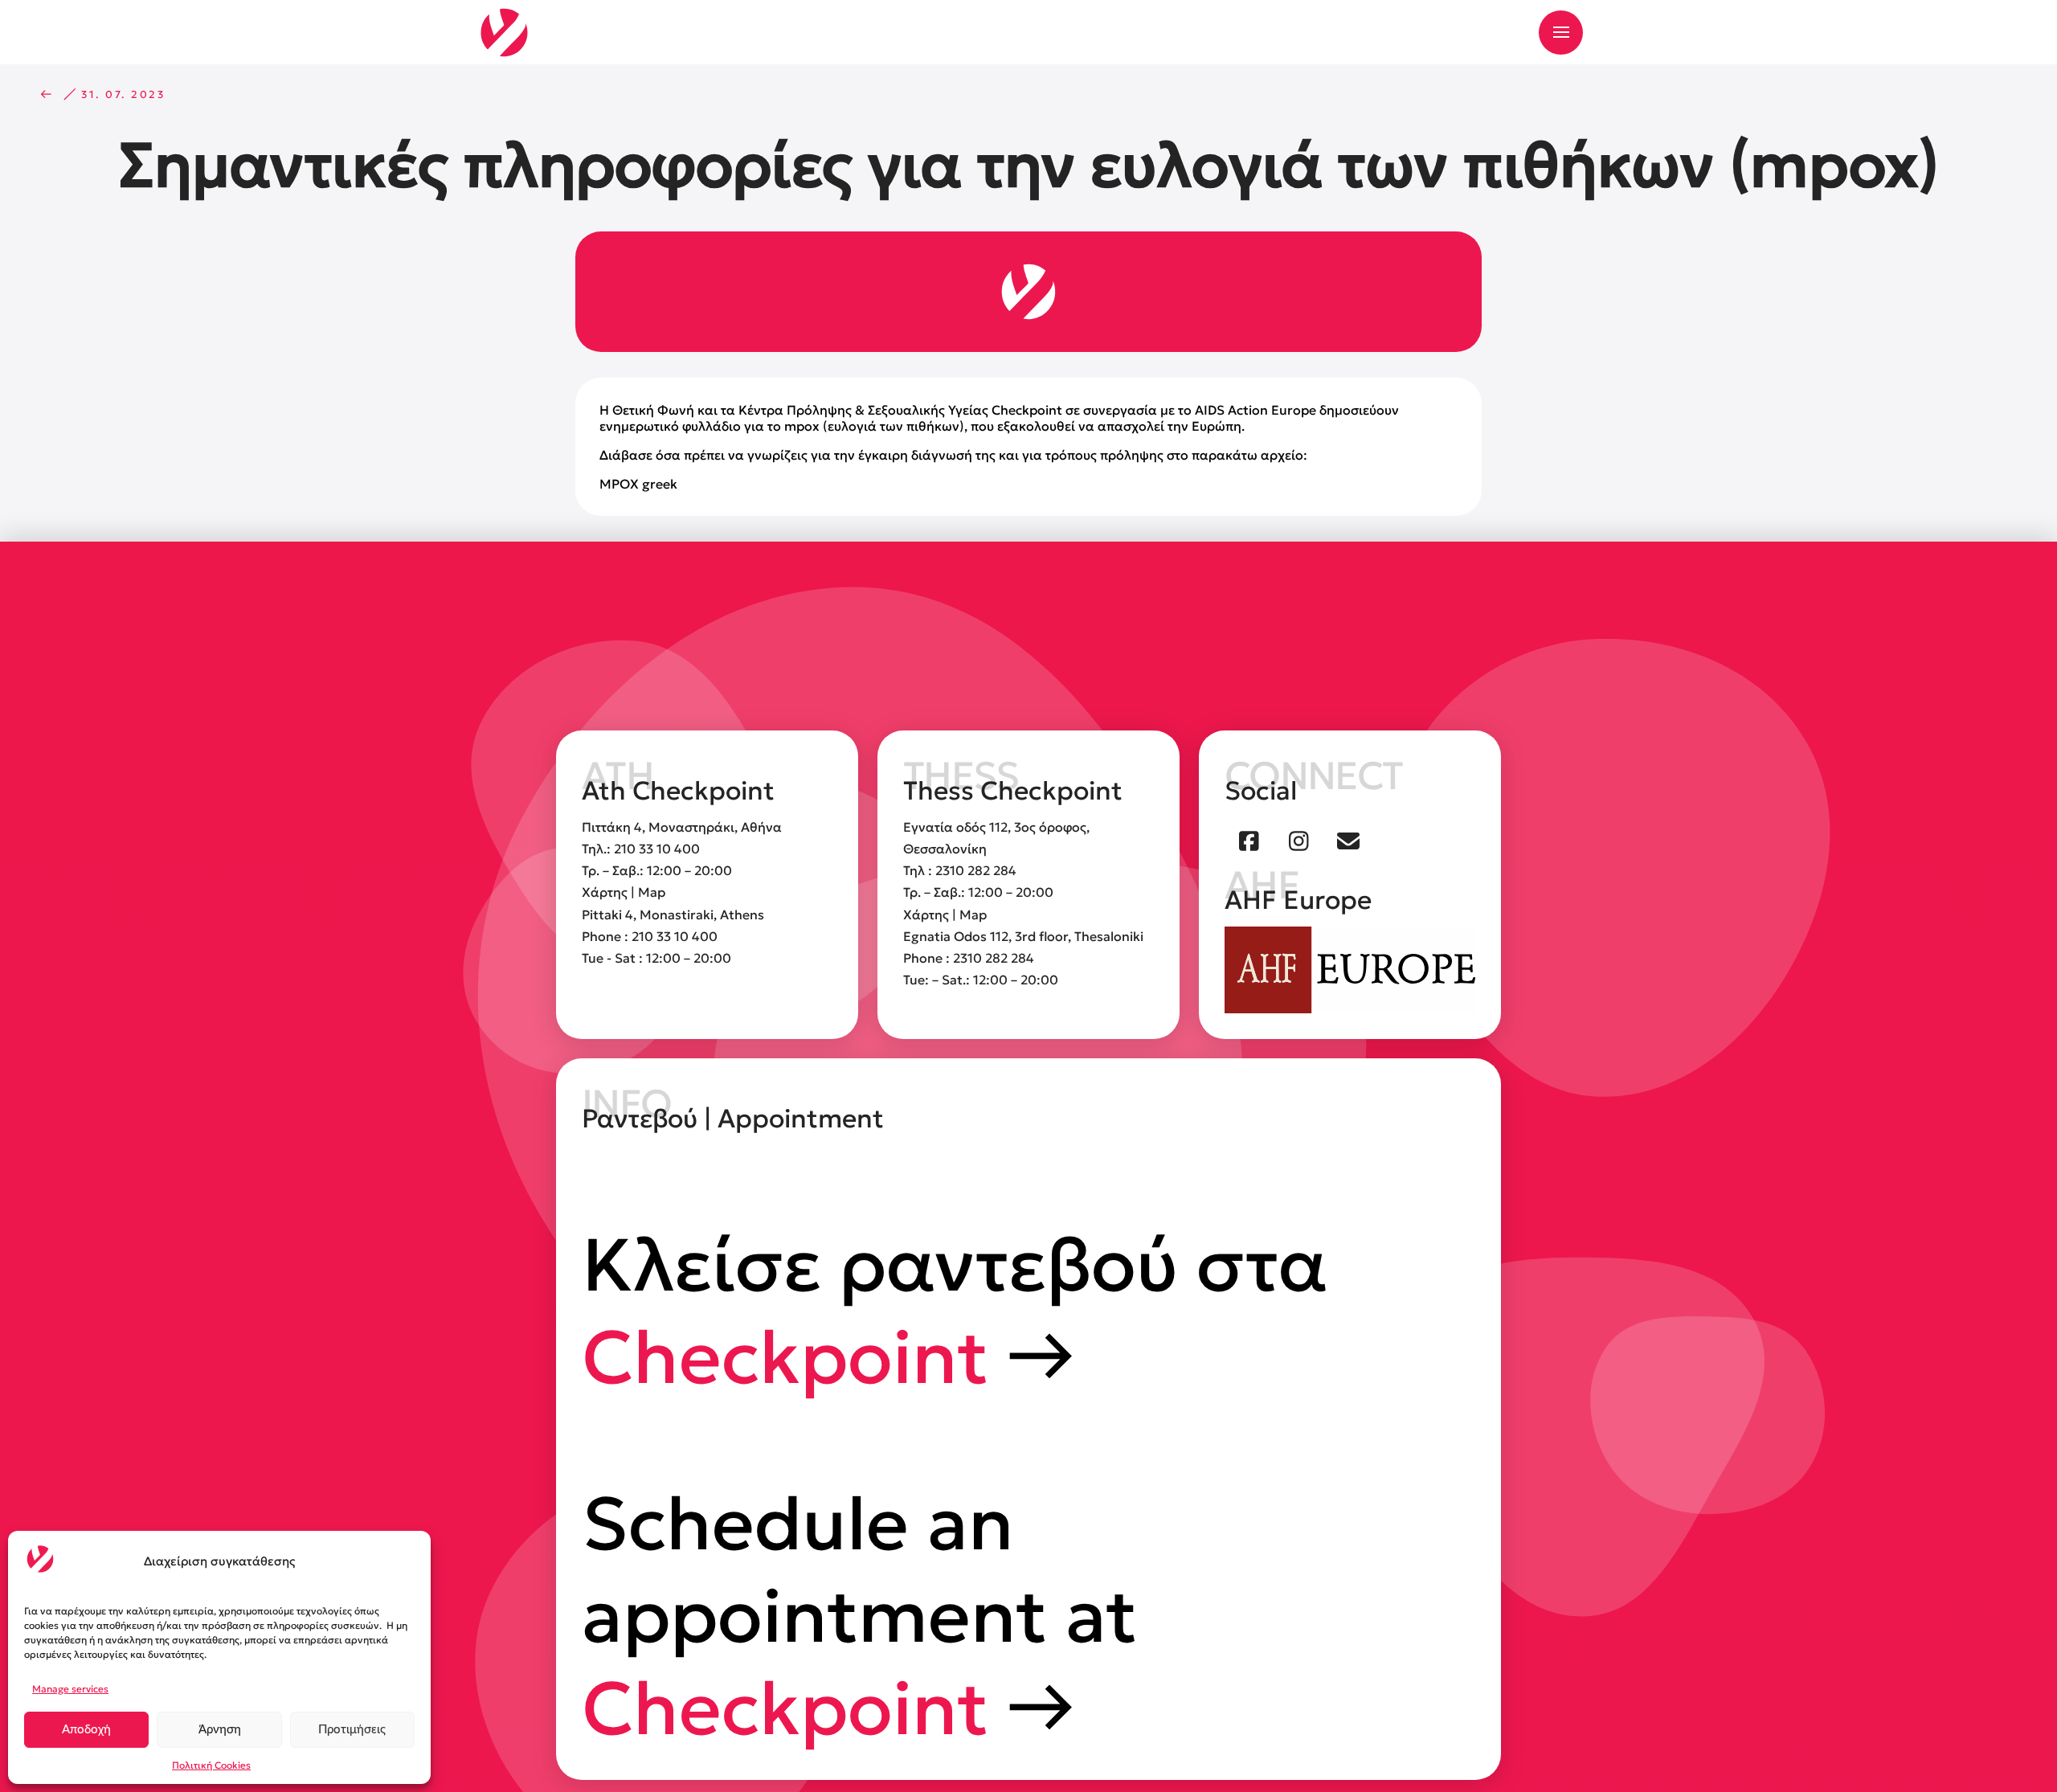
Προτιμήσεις (352, 1730)
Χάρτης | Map (624, 892)
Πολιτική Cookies (211, 1765)
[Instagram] (1299, 841)
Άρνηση (220, 1730)
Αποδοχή (86, 1730)
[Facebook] (1249, 841)
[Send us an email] (1348, 841)
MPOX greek (638, 484)
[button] (1561, 33)
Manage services (70, 1689)
